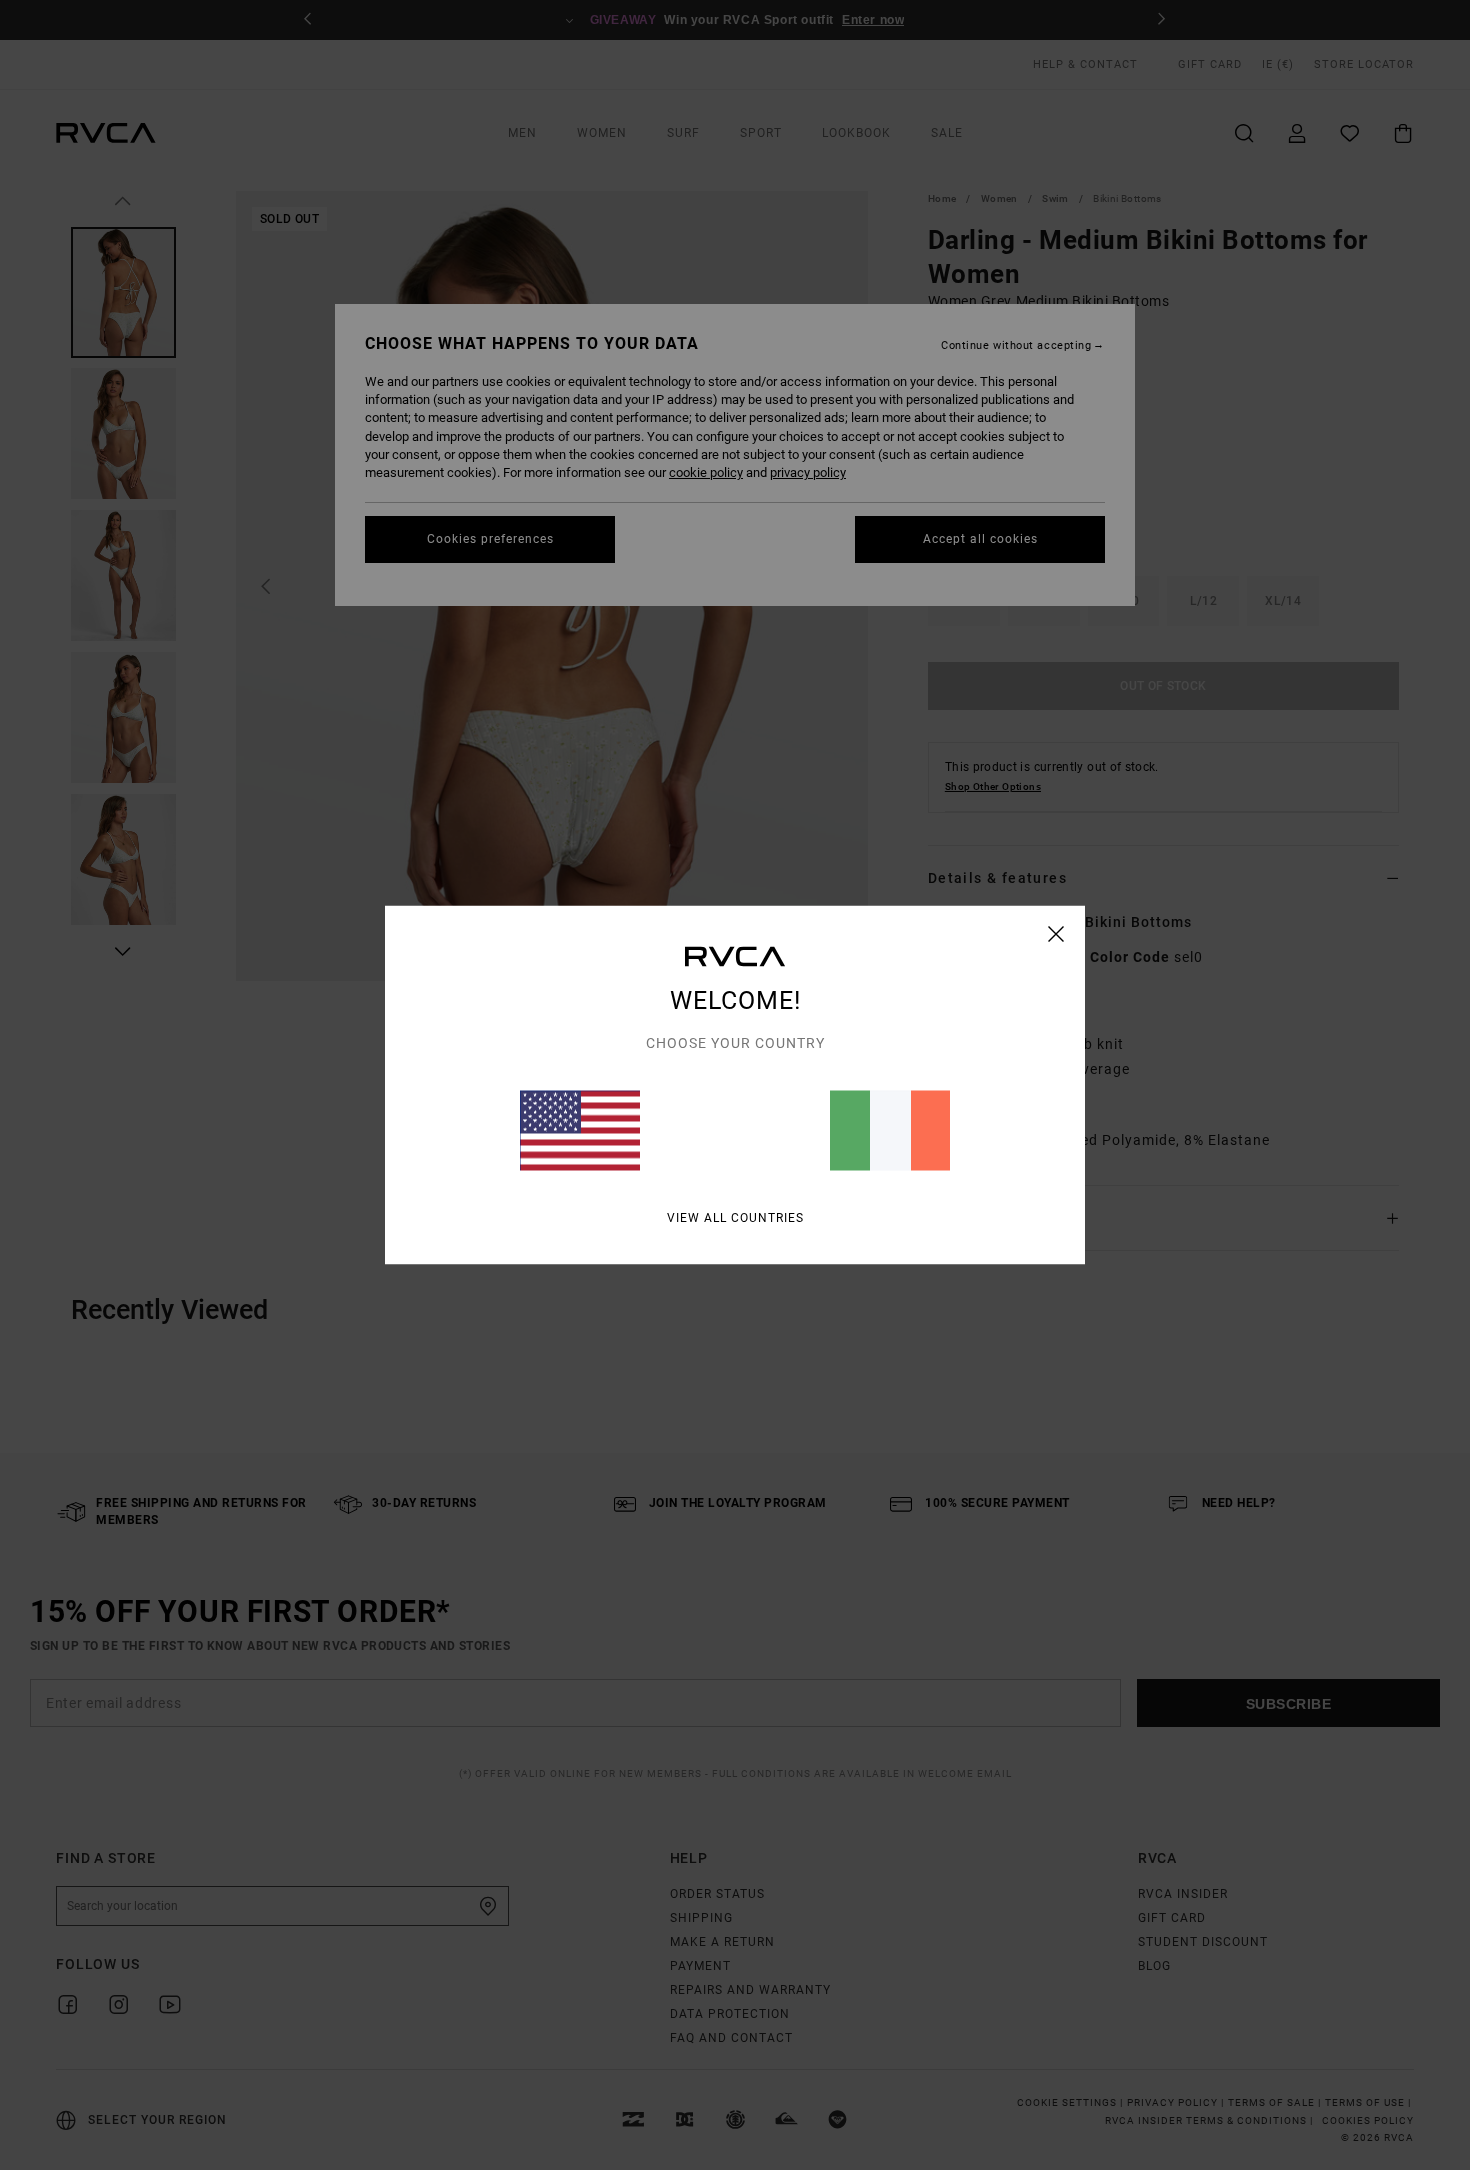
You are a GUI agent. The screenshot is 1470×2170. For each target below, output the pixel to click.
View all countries (735, 1218)
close (1056, 934)
